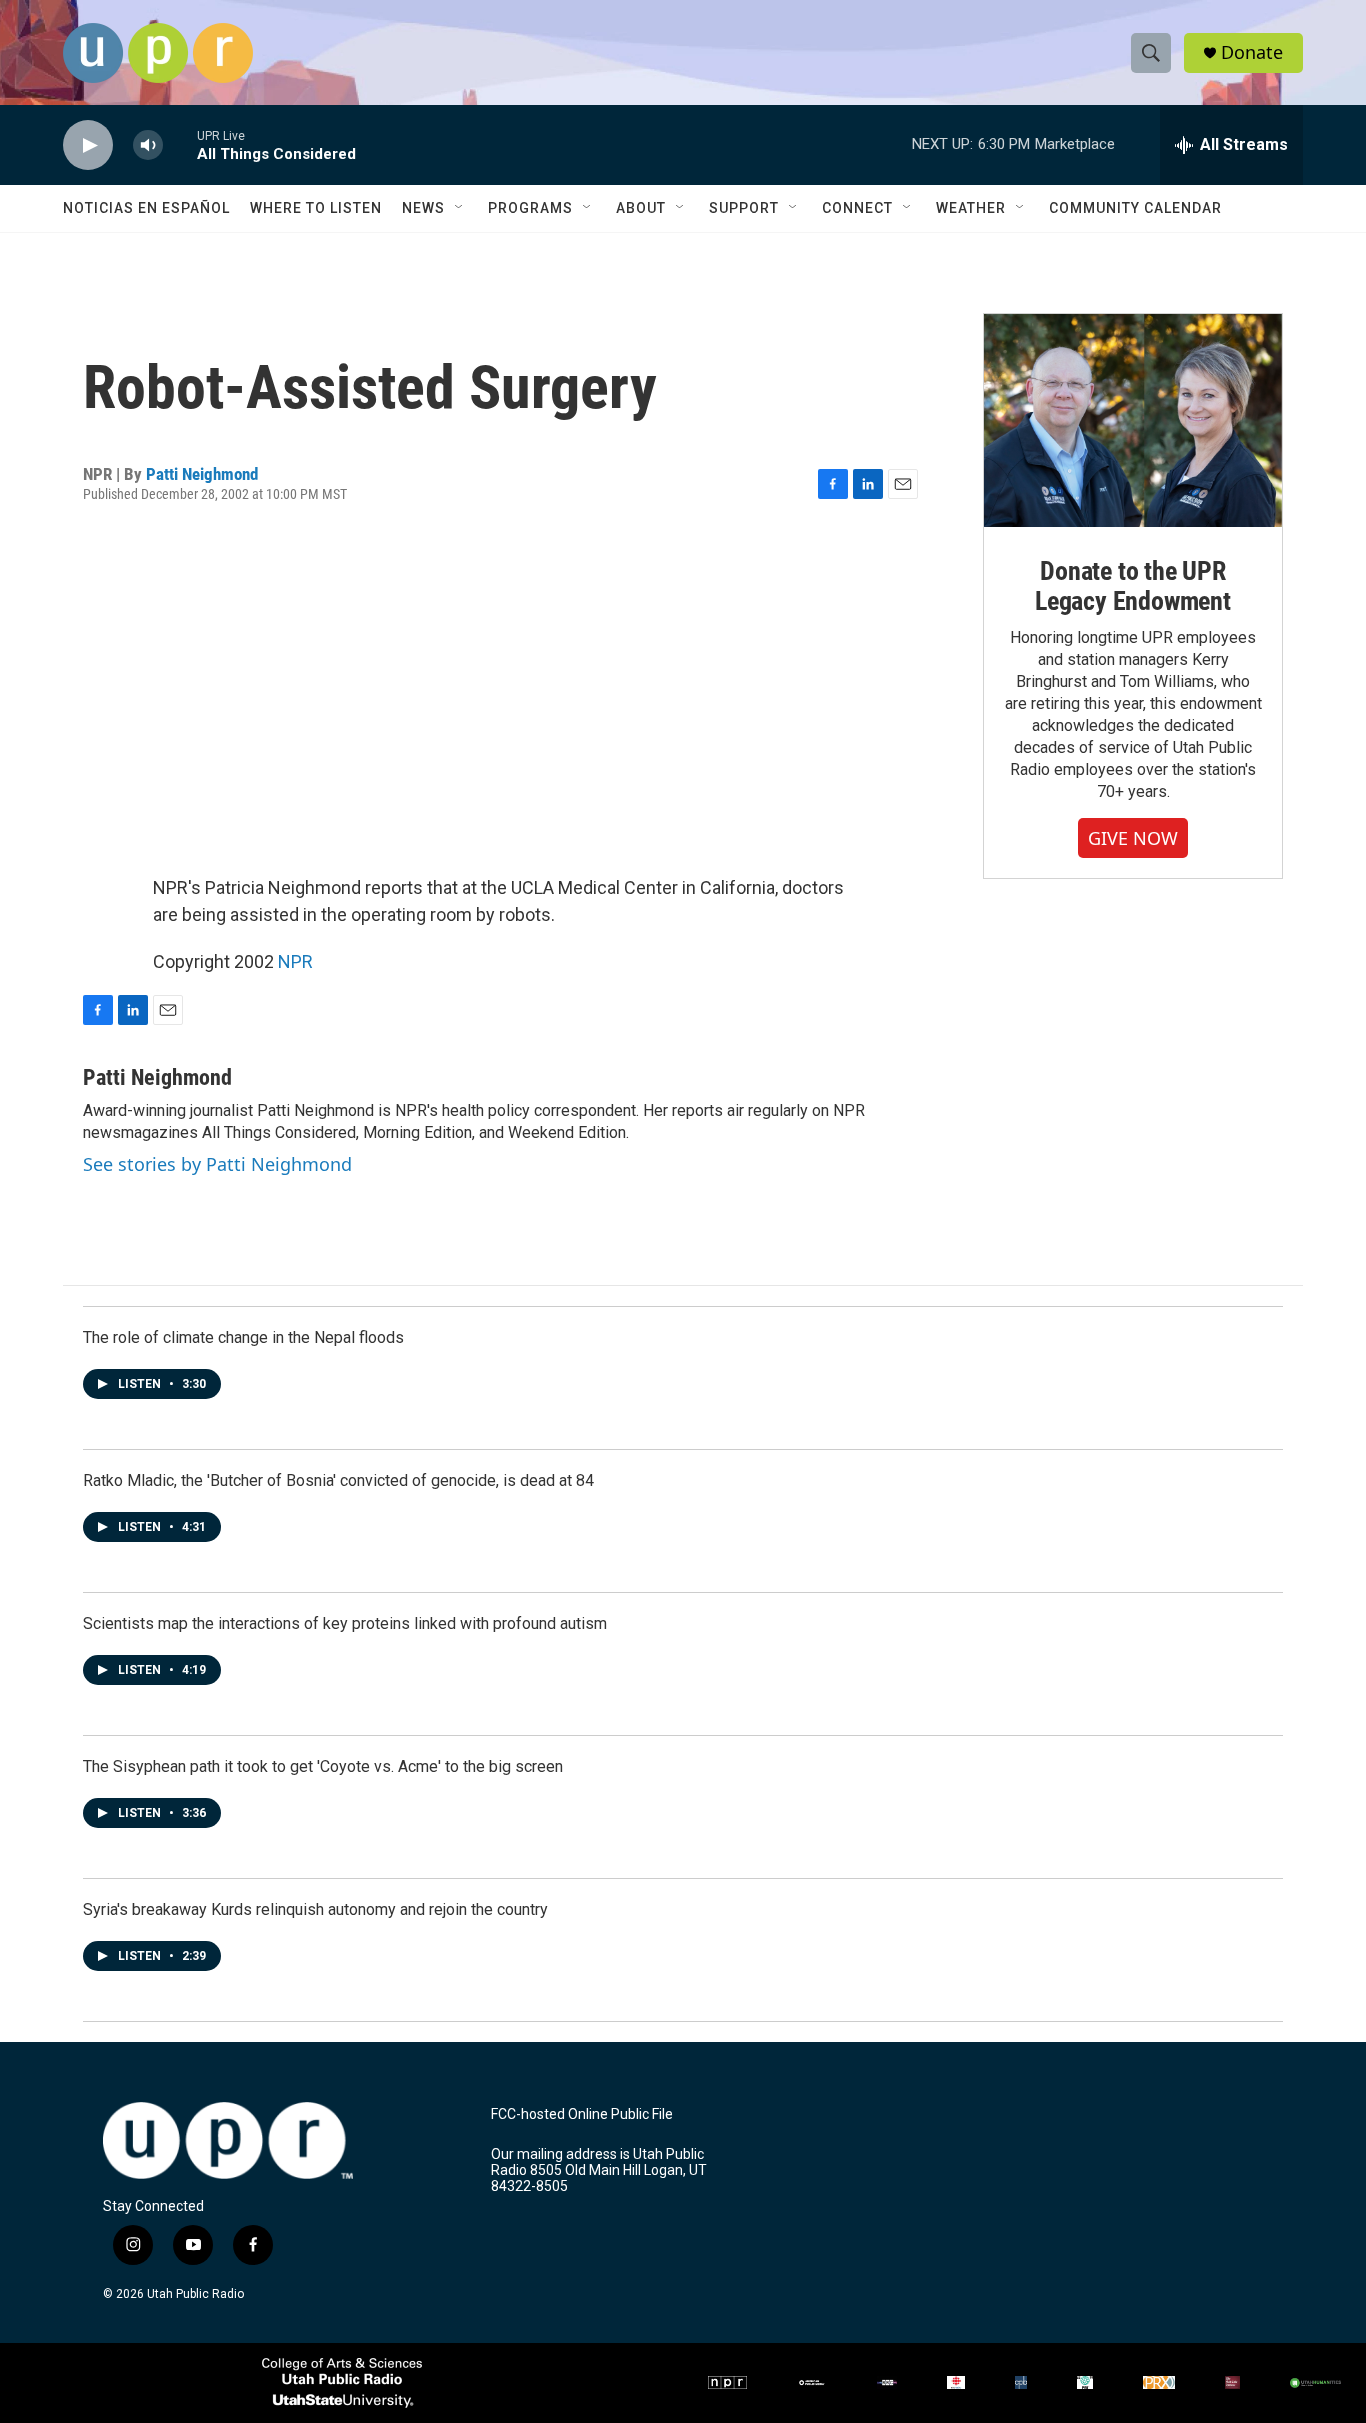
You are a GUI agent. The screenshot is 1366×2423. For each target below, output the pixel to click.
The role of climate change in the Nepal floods (243, 1337)
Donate (1252, 52)
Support (744, 208)
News (423, 208)
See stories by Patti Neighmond (217, 1164)
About (641, 208)
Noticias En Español (146, 208)
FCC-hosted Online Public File (582, 2114)
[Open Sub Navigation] (460, 208)
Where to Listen (316, 208)
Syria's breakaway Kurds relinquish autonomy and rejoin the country (315, 1909)
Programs (530, 208)
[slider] (180, 144)
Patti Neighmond (202, 474)
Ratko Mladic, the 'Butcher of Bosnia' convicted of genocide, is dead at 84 (338, 1480)
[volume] (148, 145)
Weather (971, 208)
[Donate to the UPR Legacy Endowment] (1133, 420)
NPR (295, 961)
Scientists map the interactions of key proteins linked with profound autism (345, 1623)
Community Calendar (1135, 208)
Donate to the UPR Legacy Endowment (1133, 586)
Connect (857, 208)
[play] (88, 145)
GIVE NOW (1133, 838)
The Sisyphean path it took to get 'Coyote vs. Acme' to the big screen (323, 1766)
